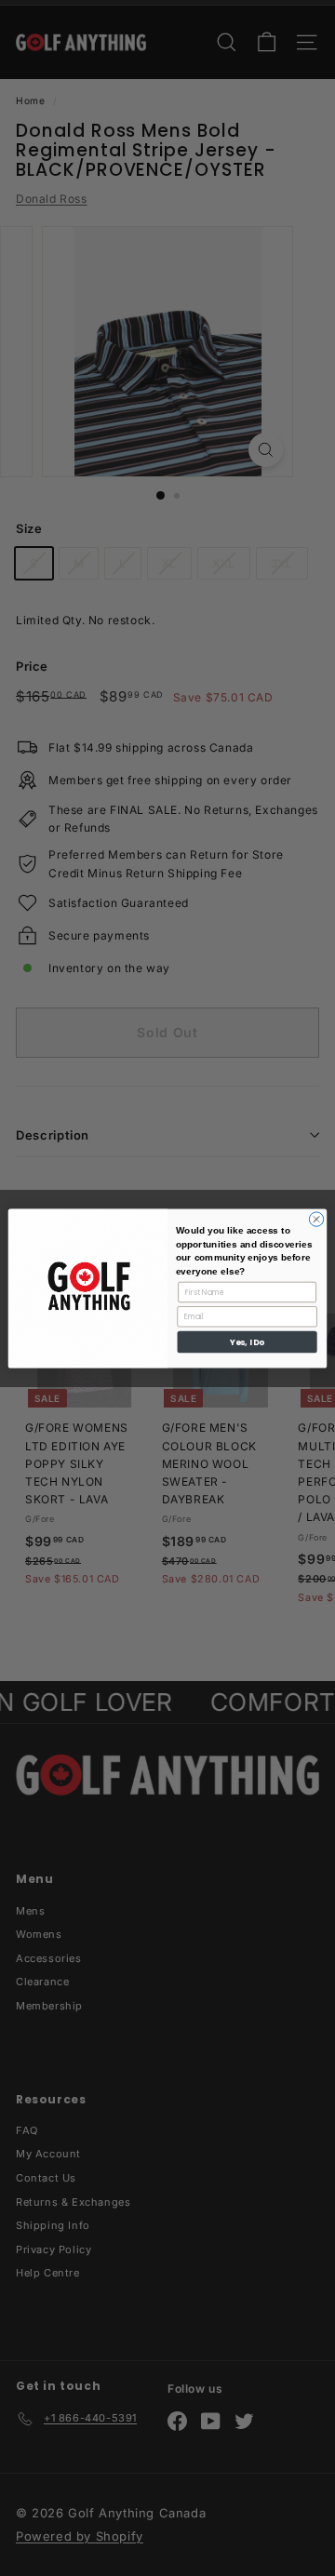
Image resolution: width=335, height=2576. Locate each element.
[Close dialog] (316, 1218)
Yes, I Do (247, 1341)
